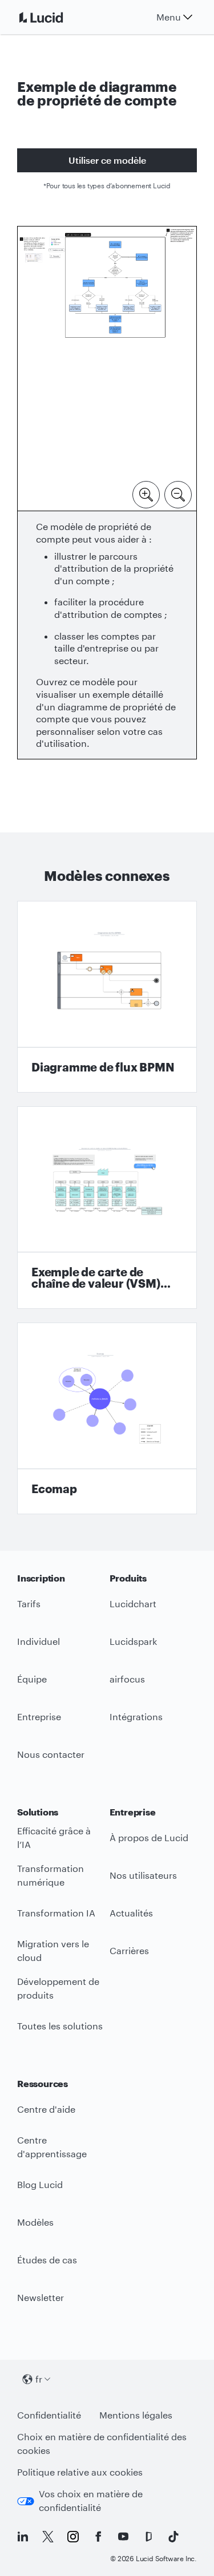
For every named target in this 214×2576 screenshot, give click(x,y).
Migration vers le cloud (53, 1951)
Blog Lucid (40, 2184)
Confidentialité (49, 2415)
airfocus (127, 1679)
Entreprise (39, 1716)
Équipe (32, 1679)
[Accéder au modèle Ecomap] (107, 1418)
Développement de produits (58, 1988)
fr (39, 2379)
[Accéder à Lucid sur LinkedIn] (23, 2537)
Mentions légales (136, 2415)
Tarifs (29, 1604)
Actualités (131, 1913)
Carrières (129, 1950)
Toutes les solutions (60, 2026)
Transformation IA (56, 1913)
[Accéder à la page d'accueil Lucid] (55, 17)
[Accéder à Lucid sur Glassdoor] (148, 2537)
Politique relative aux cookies (80, 2472)
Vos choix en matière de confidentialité (91, 2501)
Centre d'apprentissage (52, 2147)
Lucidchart (133, 1604)
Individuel (39, 1641)
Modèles (35, 2222)
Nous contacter (51, 1754)
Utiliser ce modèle (107, 160)
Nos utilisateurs (143, 1875)
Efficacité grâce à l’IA (54, 1838)
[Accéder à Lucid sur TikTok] (173, 2537)
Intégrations (136, 1716)
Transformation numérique (51, 1875)
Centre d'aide (46, 2109)
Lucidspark (133, 1641)
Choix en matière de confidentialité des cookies (102, 2444)
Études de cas (47, 2260)
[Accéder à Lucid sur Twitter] (48, 2537)
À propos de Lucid (149, 1837)
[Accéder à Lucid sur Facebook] (98, 2537)
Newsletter (41, 2297)
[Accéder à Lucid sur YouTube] (123, 2537)
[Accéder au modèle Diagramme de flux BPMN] (107, 997)
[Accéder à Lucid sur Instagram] (73, 2537)
